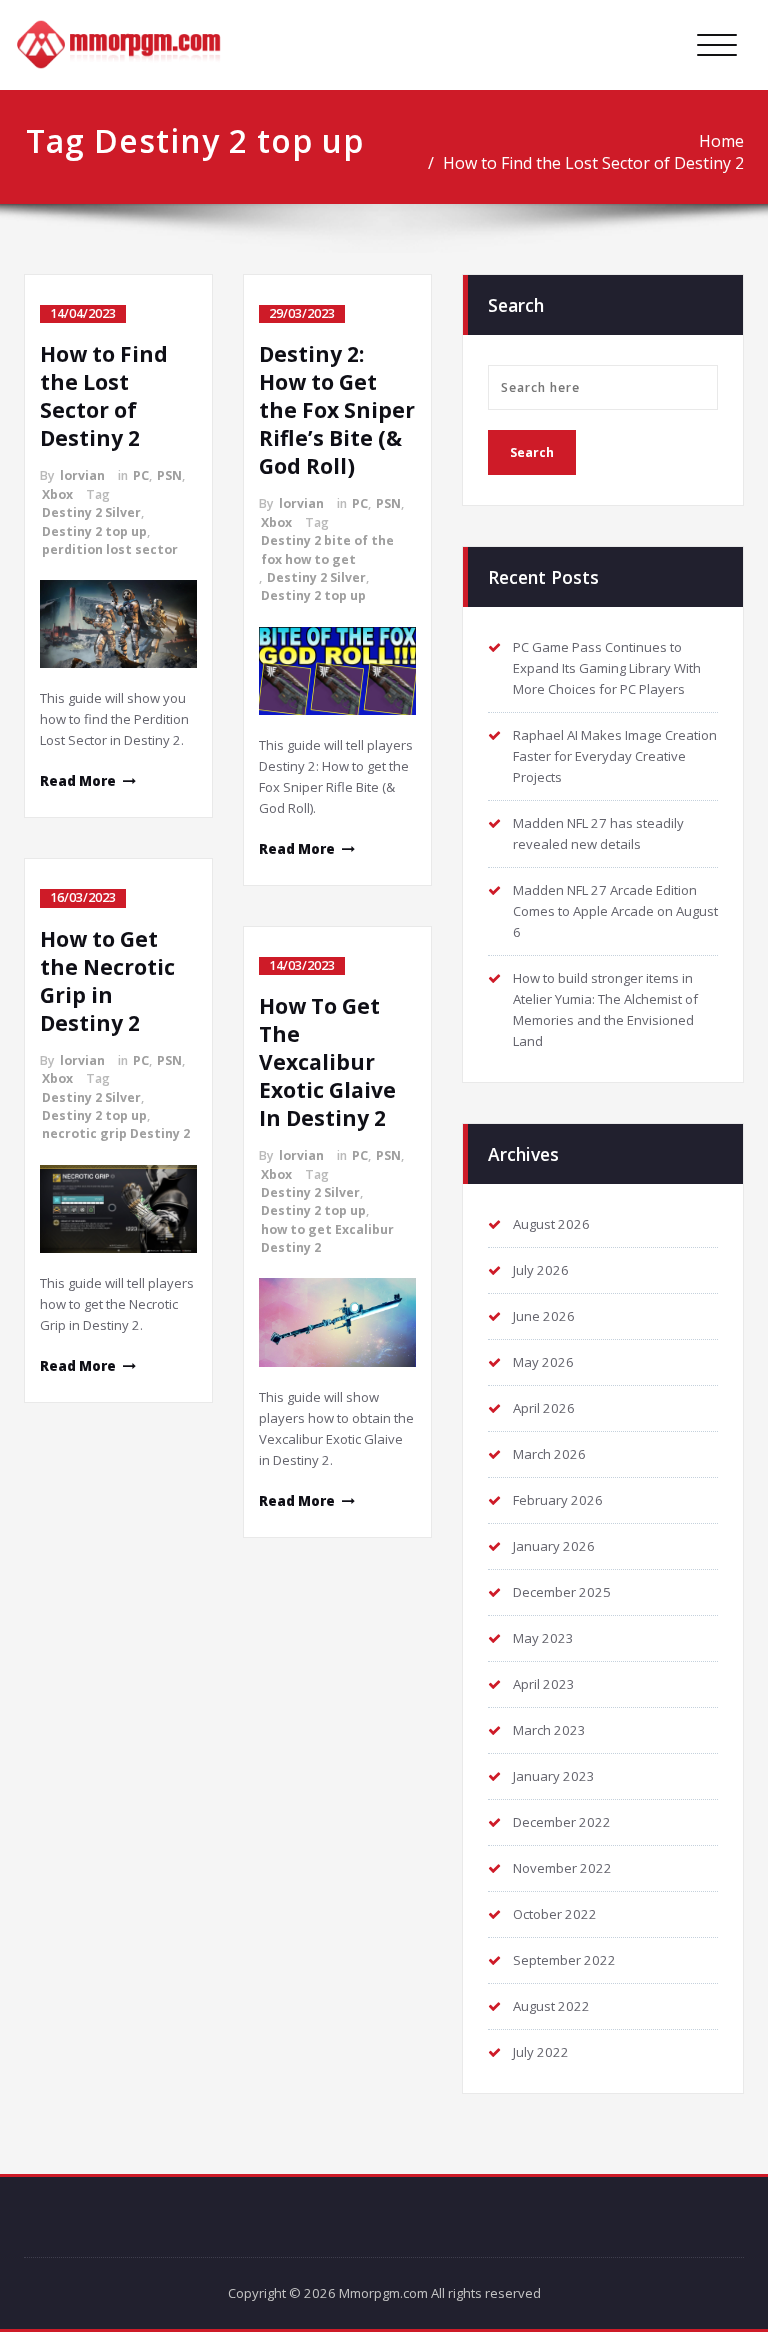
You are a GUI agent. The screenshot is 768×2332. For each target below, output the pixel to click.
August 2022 (551, 2006)
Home (721, 141)
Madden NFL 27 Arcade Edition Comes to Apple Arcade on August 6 (615, 911)
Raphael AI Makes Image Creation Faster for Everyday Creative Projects (615, 756)
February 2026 (558, 1500)
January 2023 (554, 1776)
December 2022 (562, 1822)
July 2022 (541, 2052)
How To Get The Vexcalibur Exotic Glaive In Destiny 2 (327, 1062)
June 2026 (544, 1316)
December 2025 (562, 1592)
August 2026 (551, 1224)
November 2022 (562, 1868)
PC (141, 475)
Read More (78, 781)
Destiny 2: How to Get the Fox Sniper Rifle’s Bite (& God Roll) (337, 410)
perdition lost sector (110, 549)
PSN (169, 475)
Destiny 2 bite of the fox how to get (327, 549)
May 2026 (543, 1362)
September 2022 (564, 1960)
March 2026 (549, 1454)
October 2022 (555, 1914)
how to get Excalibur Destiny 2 (327, 1238)
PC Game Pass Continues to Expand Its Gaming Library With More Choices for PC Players (607, 668)
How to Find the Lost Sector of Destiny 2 (593, 163)
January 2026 (554, 1546)
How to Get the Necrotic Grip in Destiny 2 (107, 981)
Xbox (57, 494)
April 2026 (544, 1408)
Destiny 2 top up (94, 531)
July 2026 (541, 1270)
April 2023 (544, 1684)
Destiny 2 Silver (91, 512)
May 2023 (543, 1638)
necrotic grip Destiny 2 (116, 1133)
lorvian (82, 475)
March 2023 (549, 1730)
